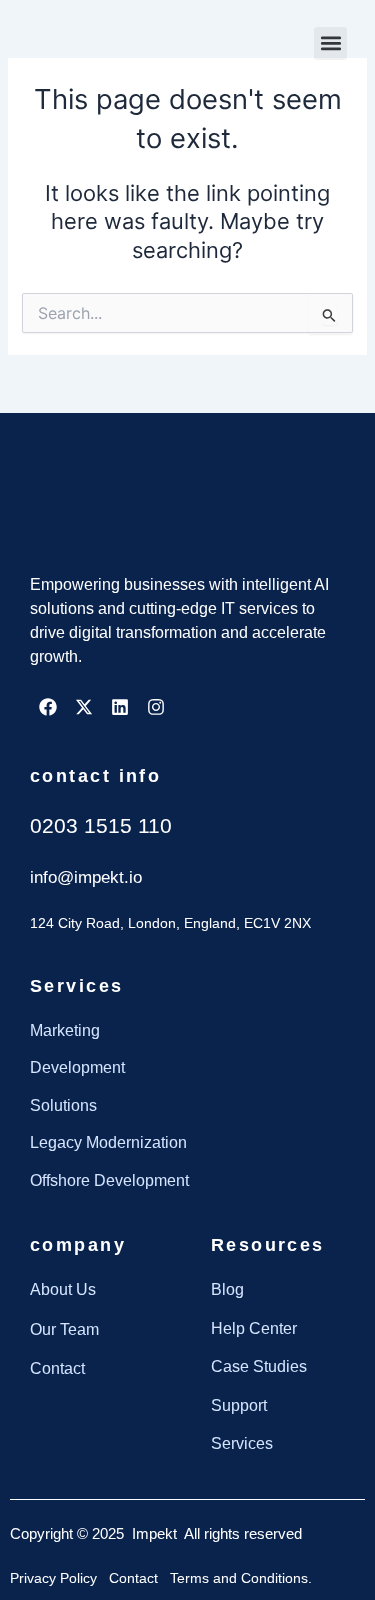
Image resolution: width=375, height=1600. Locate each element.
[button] (330, 43)
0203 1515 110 (101, 825)
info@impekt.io (86, 877)
